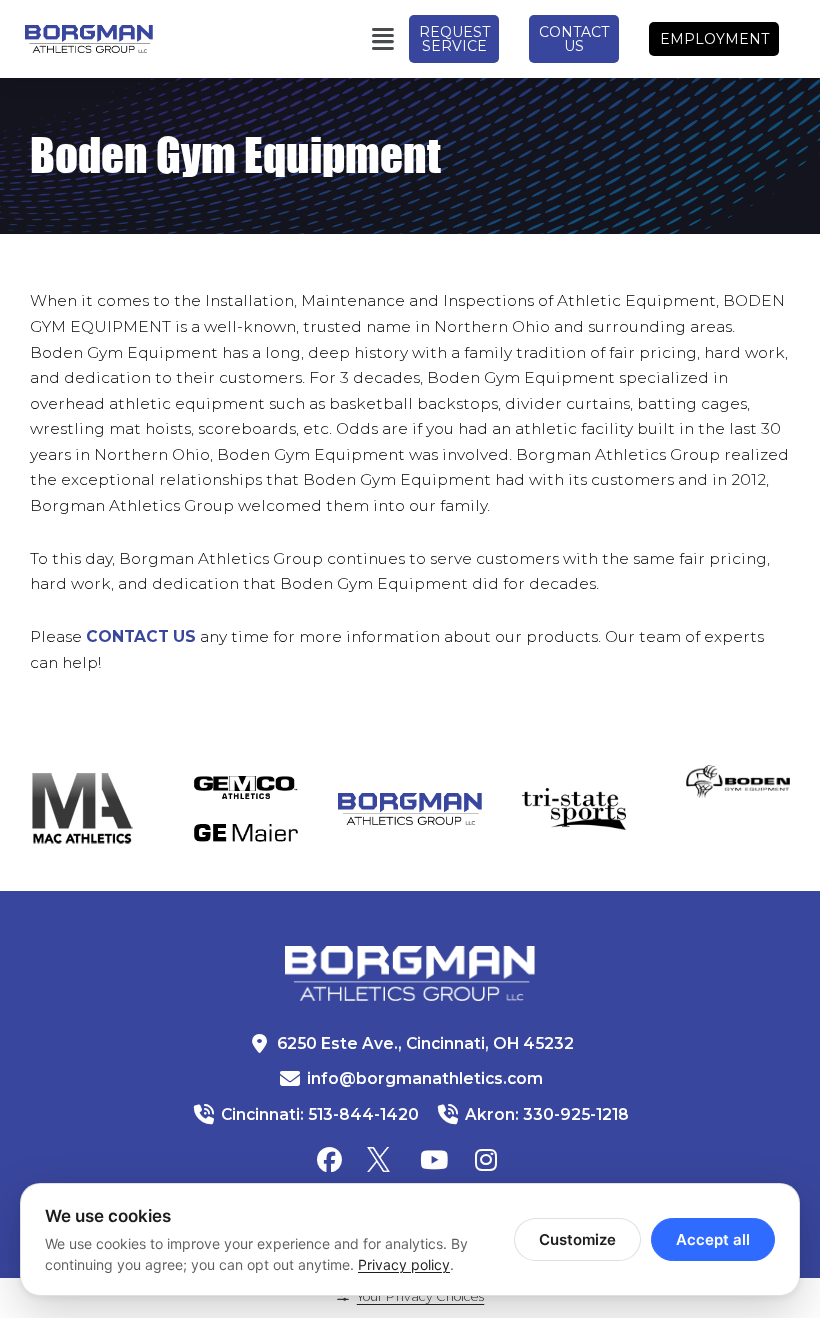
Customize (577, 1239)
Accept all (713, 1239)
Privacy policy (404, 1264)
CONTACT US (141, 636)
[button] (302, 39)
